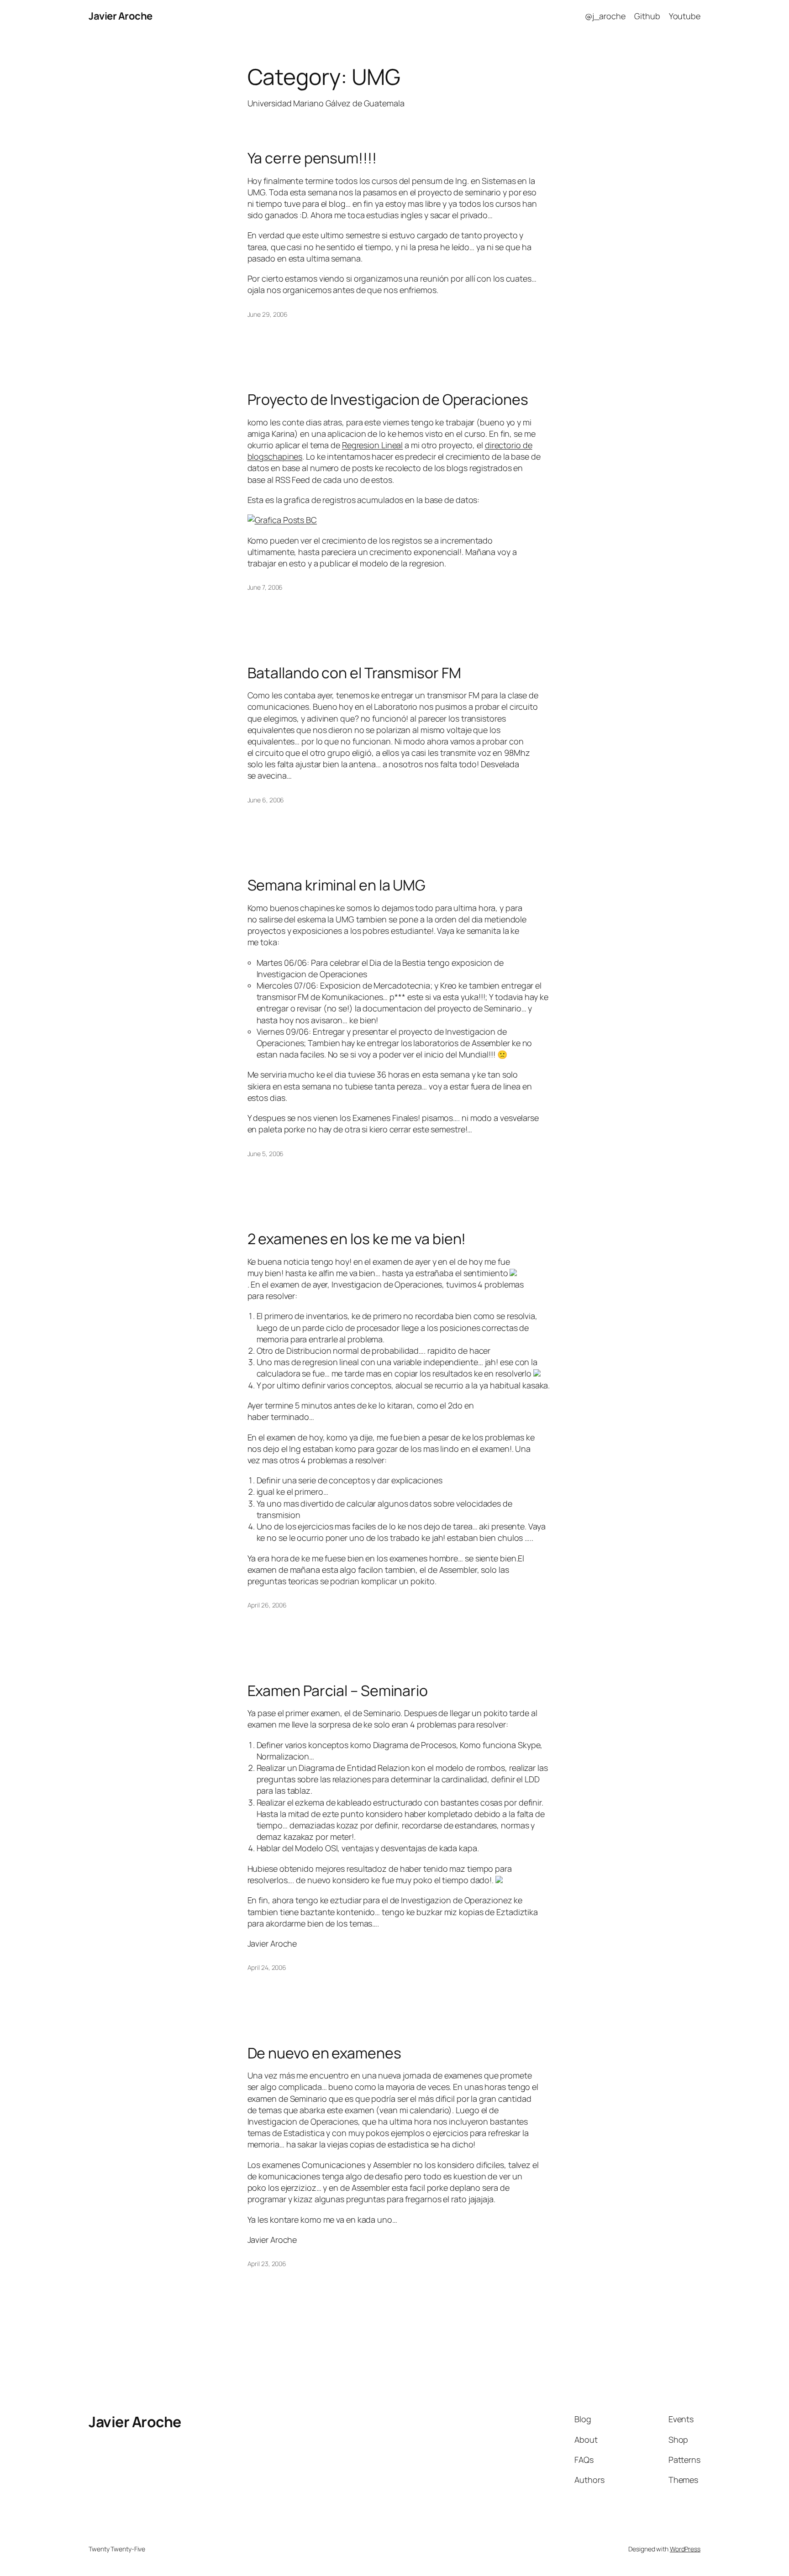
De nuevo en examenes (324, 2053)
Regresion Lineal (372, 445)
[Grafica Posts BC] (282, 520)
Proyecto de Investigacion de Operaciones (388, 399)
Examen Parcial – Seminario (338, 1691)
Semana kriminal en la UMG (337, 885)
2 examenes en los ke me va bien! (357, 1239)
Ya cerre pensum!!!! (312, 158)
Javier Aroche (121, 16)
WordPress (685, 2549)
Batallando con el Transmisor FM (354, 673)
